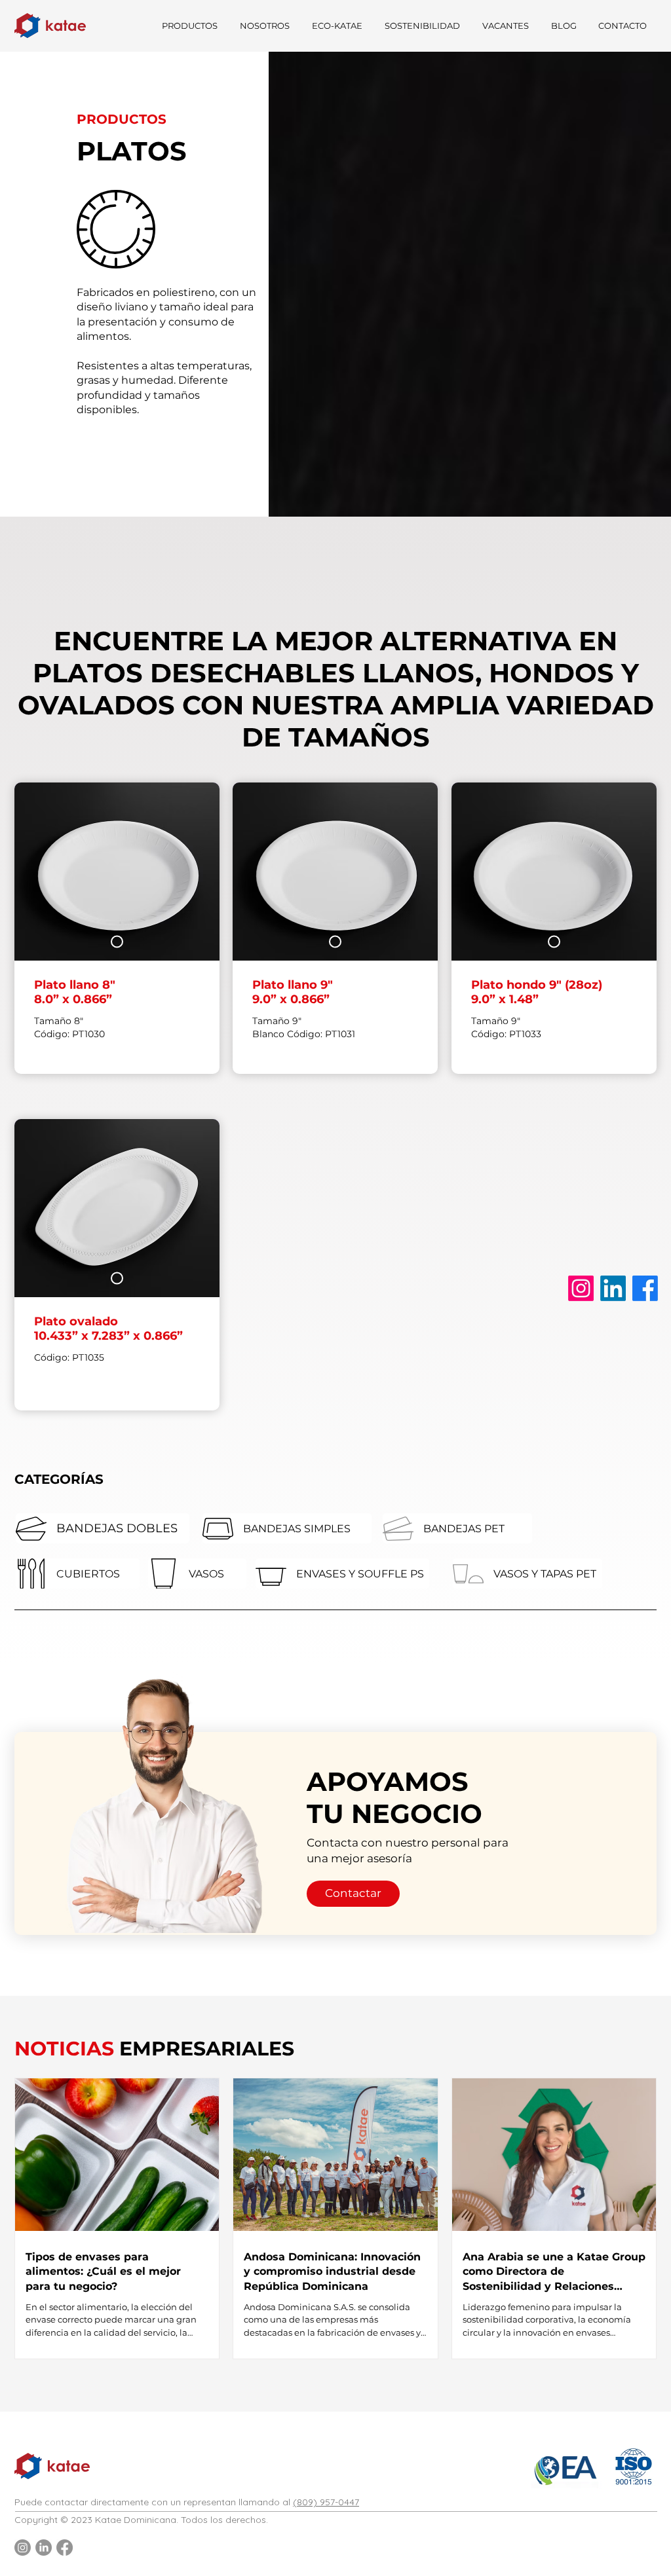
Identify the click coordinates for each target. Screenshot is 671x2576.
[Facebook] (645, 1288)
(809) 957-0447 (326, 2502)
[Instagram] (581, 1288)
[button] (188, 26)
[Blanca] (117, 942)
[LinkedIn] (613, 1288)
